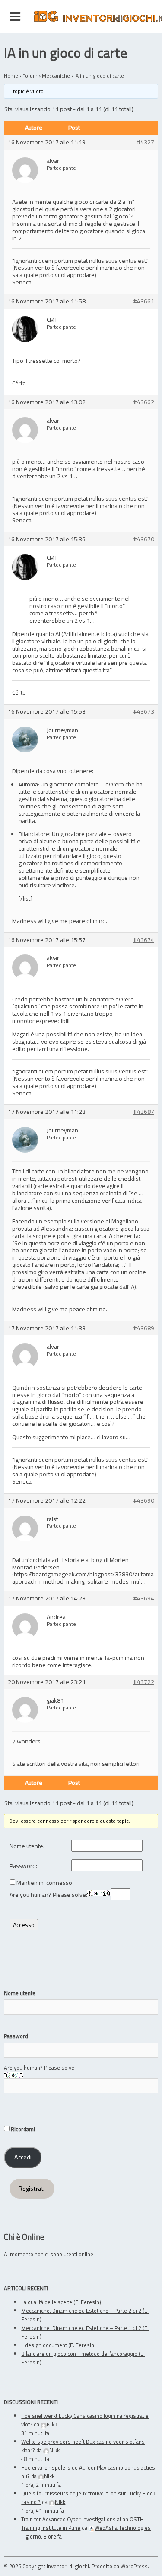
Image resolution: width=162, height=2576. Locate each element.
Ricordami (22, 2129)
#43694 (144, 1598)
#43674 (144, 940)
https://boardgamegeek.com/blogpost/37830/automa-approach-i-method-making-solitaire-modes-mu (84, 1578)
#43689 (144, 1328)
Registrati (32, 2189)
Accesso (24, 1925)
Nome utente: (27, 1846)
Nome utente (20, 1993)
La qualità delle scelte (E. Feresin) (61, 2302)
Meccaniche (56, 76)
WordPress (134, 2566)
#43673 (144, 712)
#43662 (144, 402)
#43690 (144, 1501)
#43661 (144, 301)
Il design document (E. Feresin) (59, 2345)
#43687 (144, 1112)
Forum (30, 76)
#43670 (144, 539)
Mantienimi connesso (44, 1883)
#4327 (146, 142)
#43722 (144, 1682)
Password (16, 2036)
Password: (23, 1866)
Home (11, 76)
